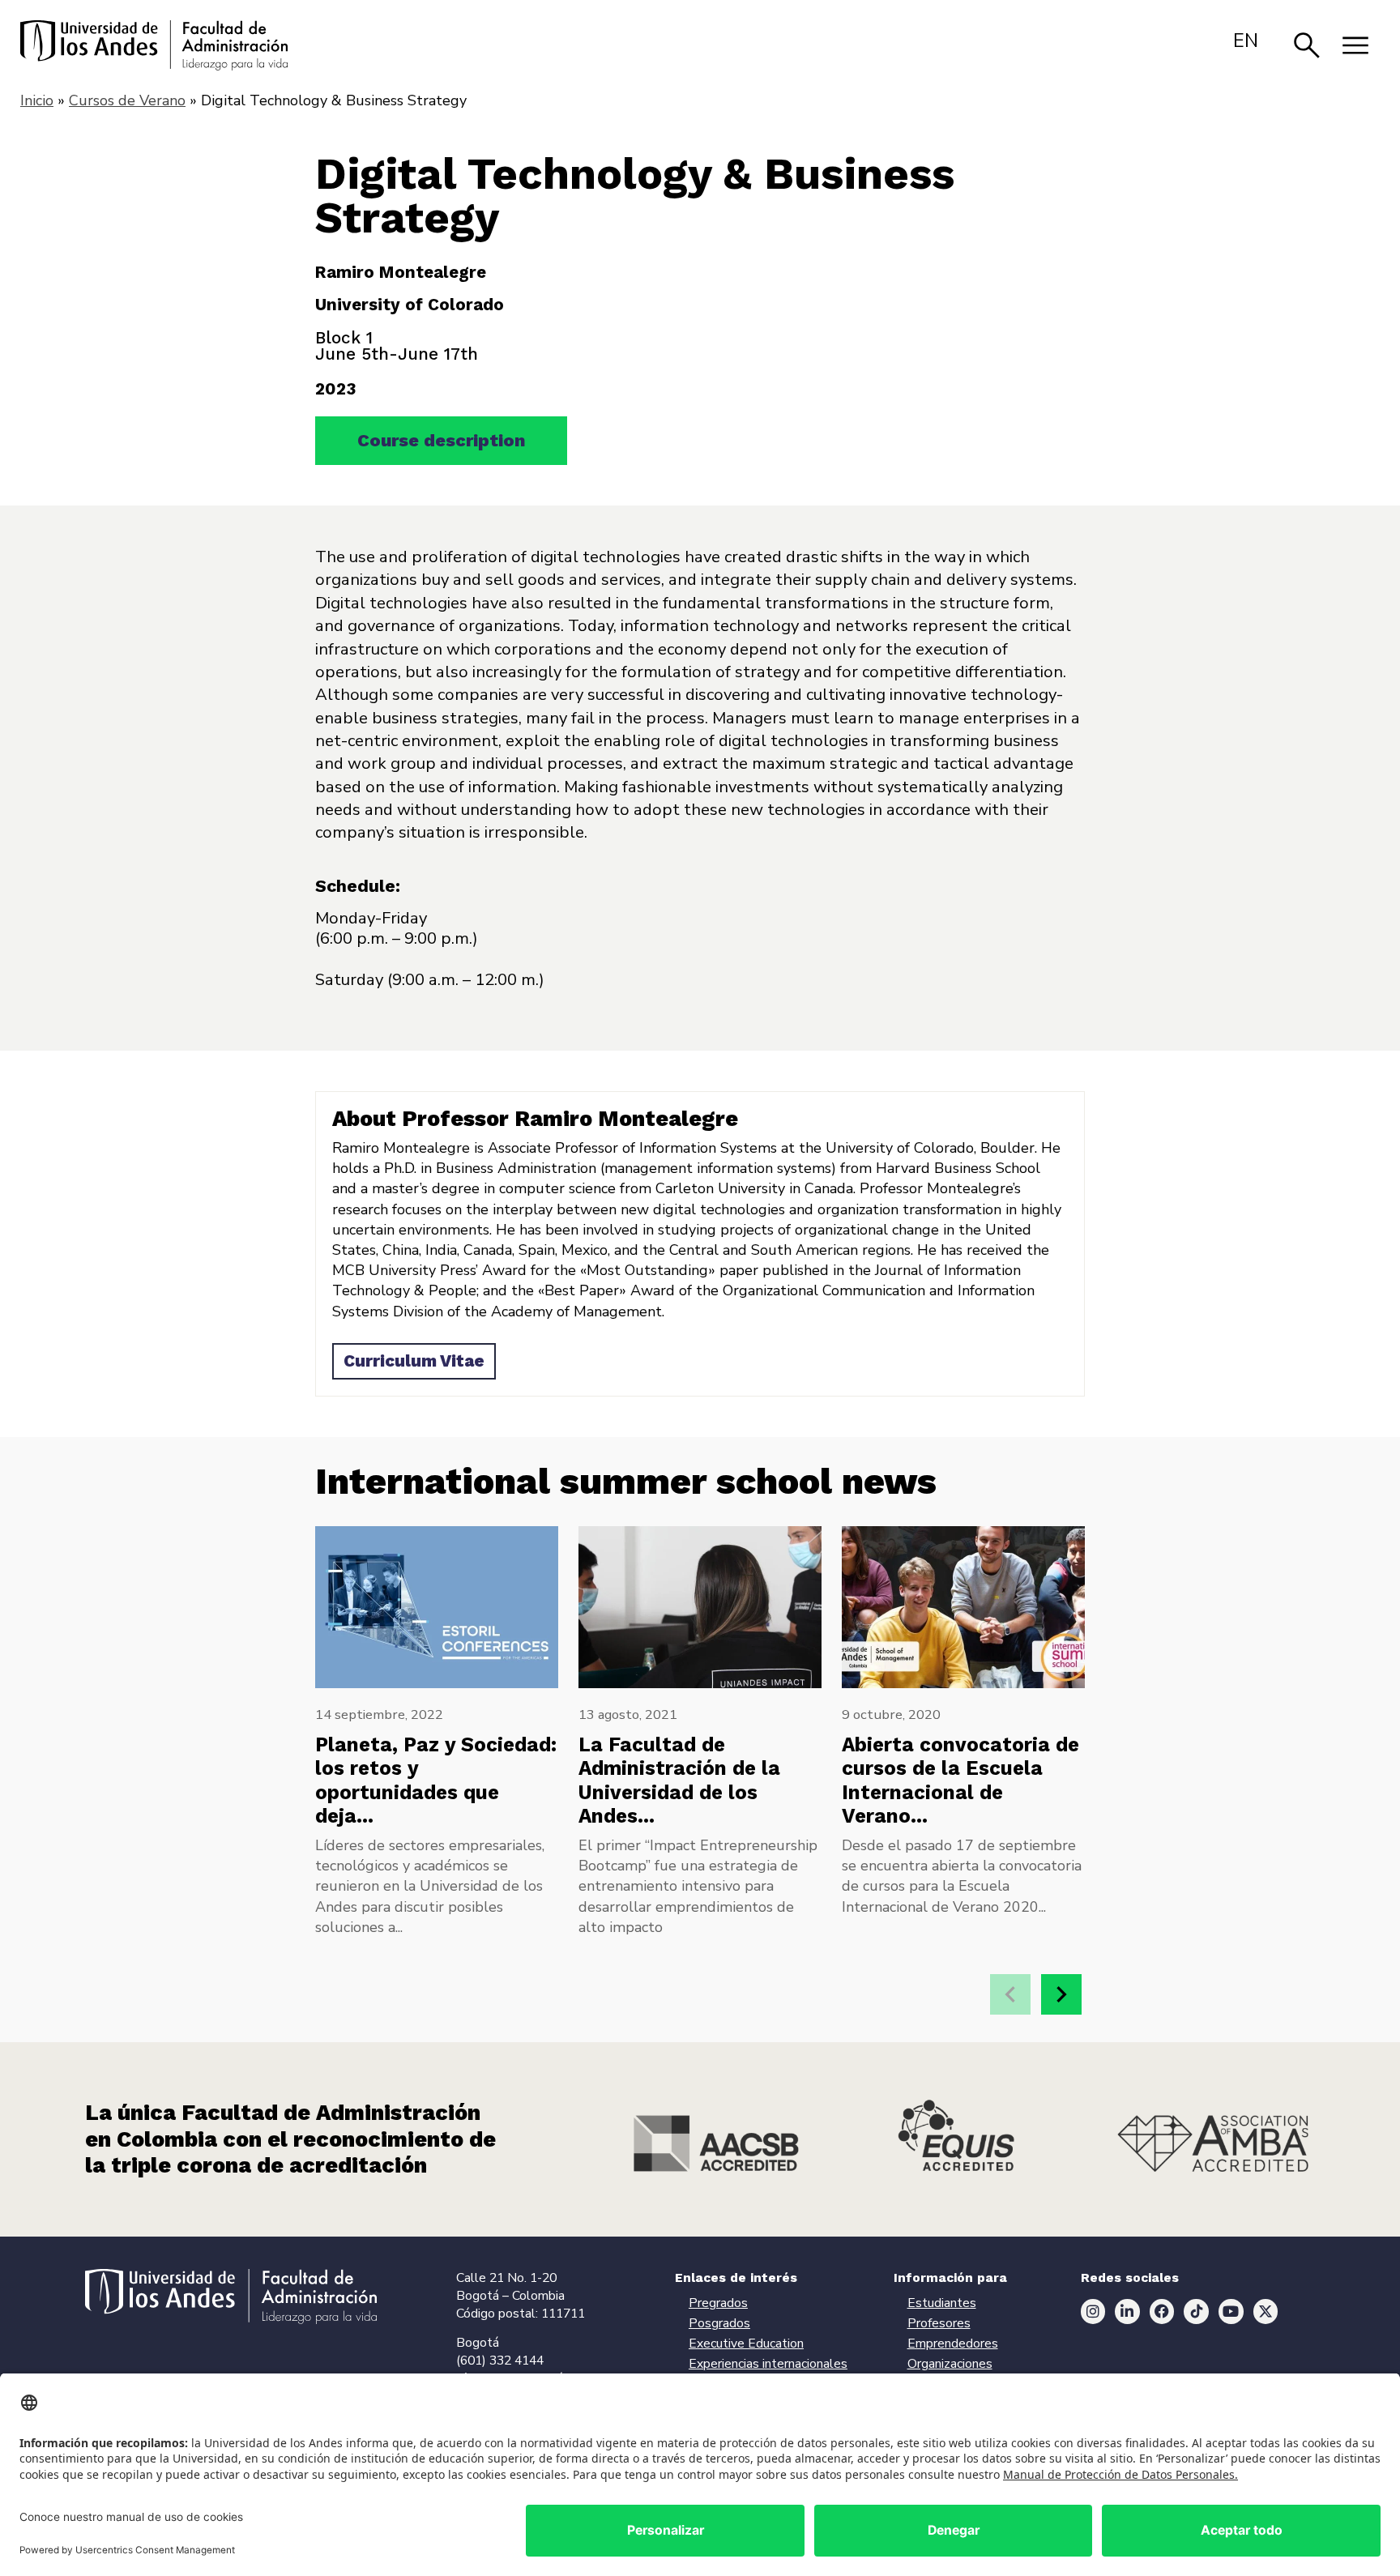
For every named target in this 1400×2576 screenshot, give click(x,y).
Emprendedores (953, 2344)
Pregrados (718, 2303)
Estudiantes (942, 2303)
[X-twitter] (1266, 2312)
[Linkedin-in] (1127, 2312)
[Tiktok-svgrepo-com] (1196, 2312)
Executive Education (746, 2344)
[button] (1061, 1994)
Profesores (939, 2323)
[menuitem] (1246, 41)
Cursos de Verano (127, 100)
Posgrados (719, 2323)
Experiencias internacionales (768, 2364)
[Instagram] (1093, 2312)
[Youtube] (1231, 2312)
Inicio (37, 100)
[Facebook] (1162, 2312)
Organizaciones (950, 2364)
